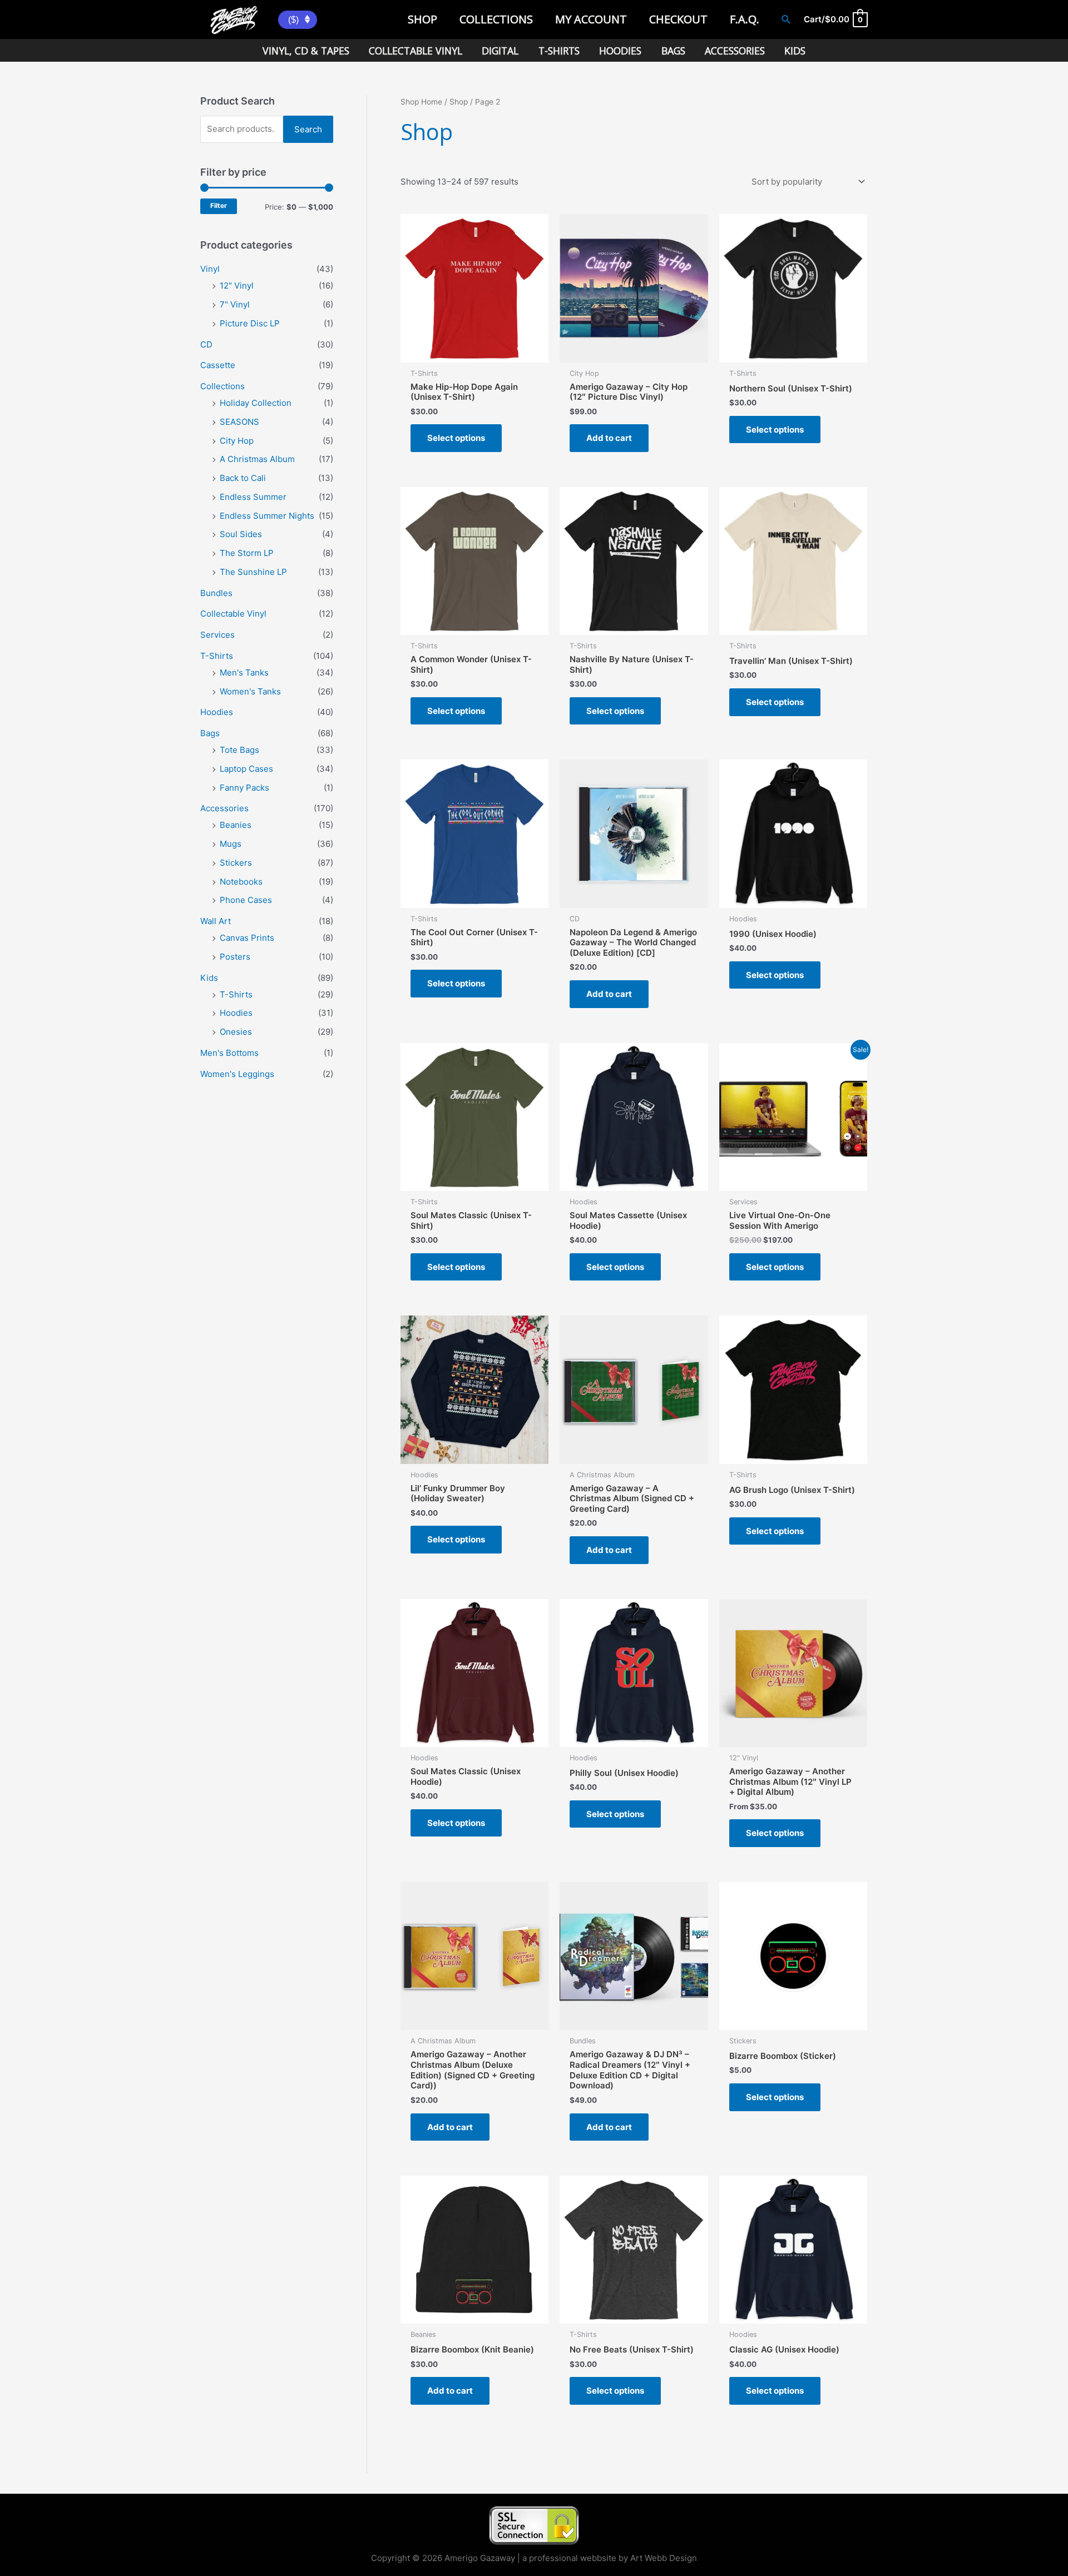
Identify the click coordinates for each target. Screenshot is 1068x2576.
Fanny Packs (244, 788)
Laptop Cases (246, 769)
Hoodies (217, 712)
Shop (459, 102)
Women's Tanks (250, 691)
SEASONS (239, 422)
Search (308, 129)
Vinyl (210, 269)
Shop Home (421, 102)
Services (217, 635)
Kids (209, 978)
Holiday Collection (256, 403)
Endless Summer (253, 497)
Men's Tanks (244, 672)
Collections (222, 386)
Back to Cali (243, 478)
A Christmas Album (257, 459)
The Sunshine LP (253, 572)
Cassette (218, 365)
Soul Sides (241, 534)
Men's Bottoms (229, 1053)
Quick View (475, 352)
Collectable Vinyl (233, 614)
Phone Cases (246, 900)
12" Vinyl (237, 286)
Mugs (231, 844)
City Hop (237, 441)
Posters (235, 957)
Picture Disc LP (250, 323)
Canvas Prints (247, 938)
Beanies (236, 825)
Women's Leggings (237, 1074)
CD (206, 344)
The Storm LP (247, 553)
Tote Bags (239, 750)
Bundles (216, 593)
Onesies (236, 1032)
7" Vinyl (235, 304)
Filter (219, 206)
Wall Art (216, 921)
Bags (210, 733)
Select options (456, 438)
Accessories (224, 808)
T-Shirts (217, 656)
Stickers (236, 863)
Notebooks (241, 882)
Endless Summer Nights (267, 516)
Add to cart (609, 438)
